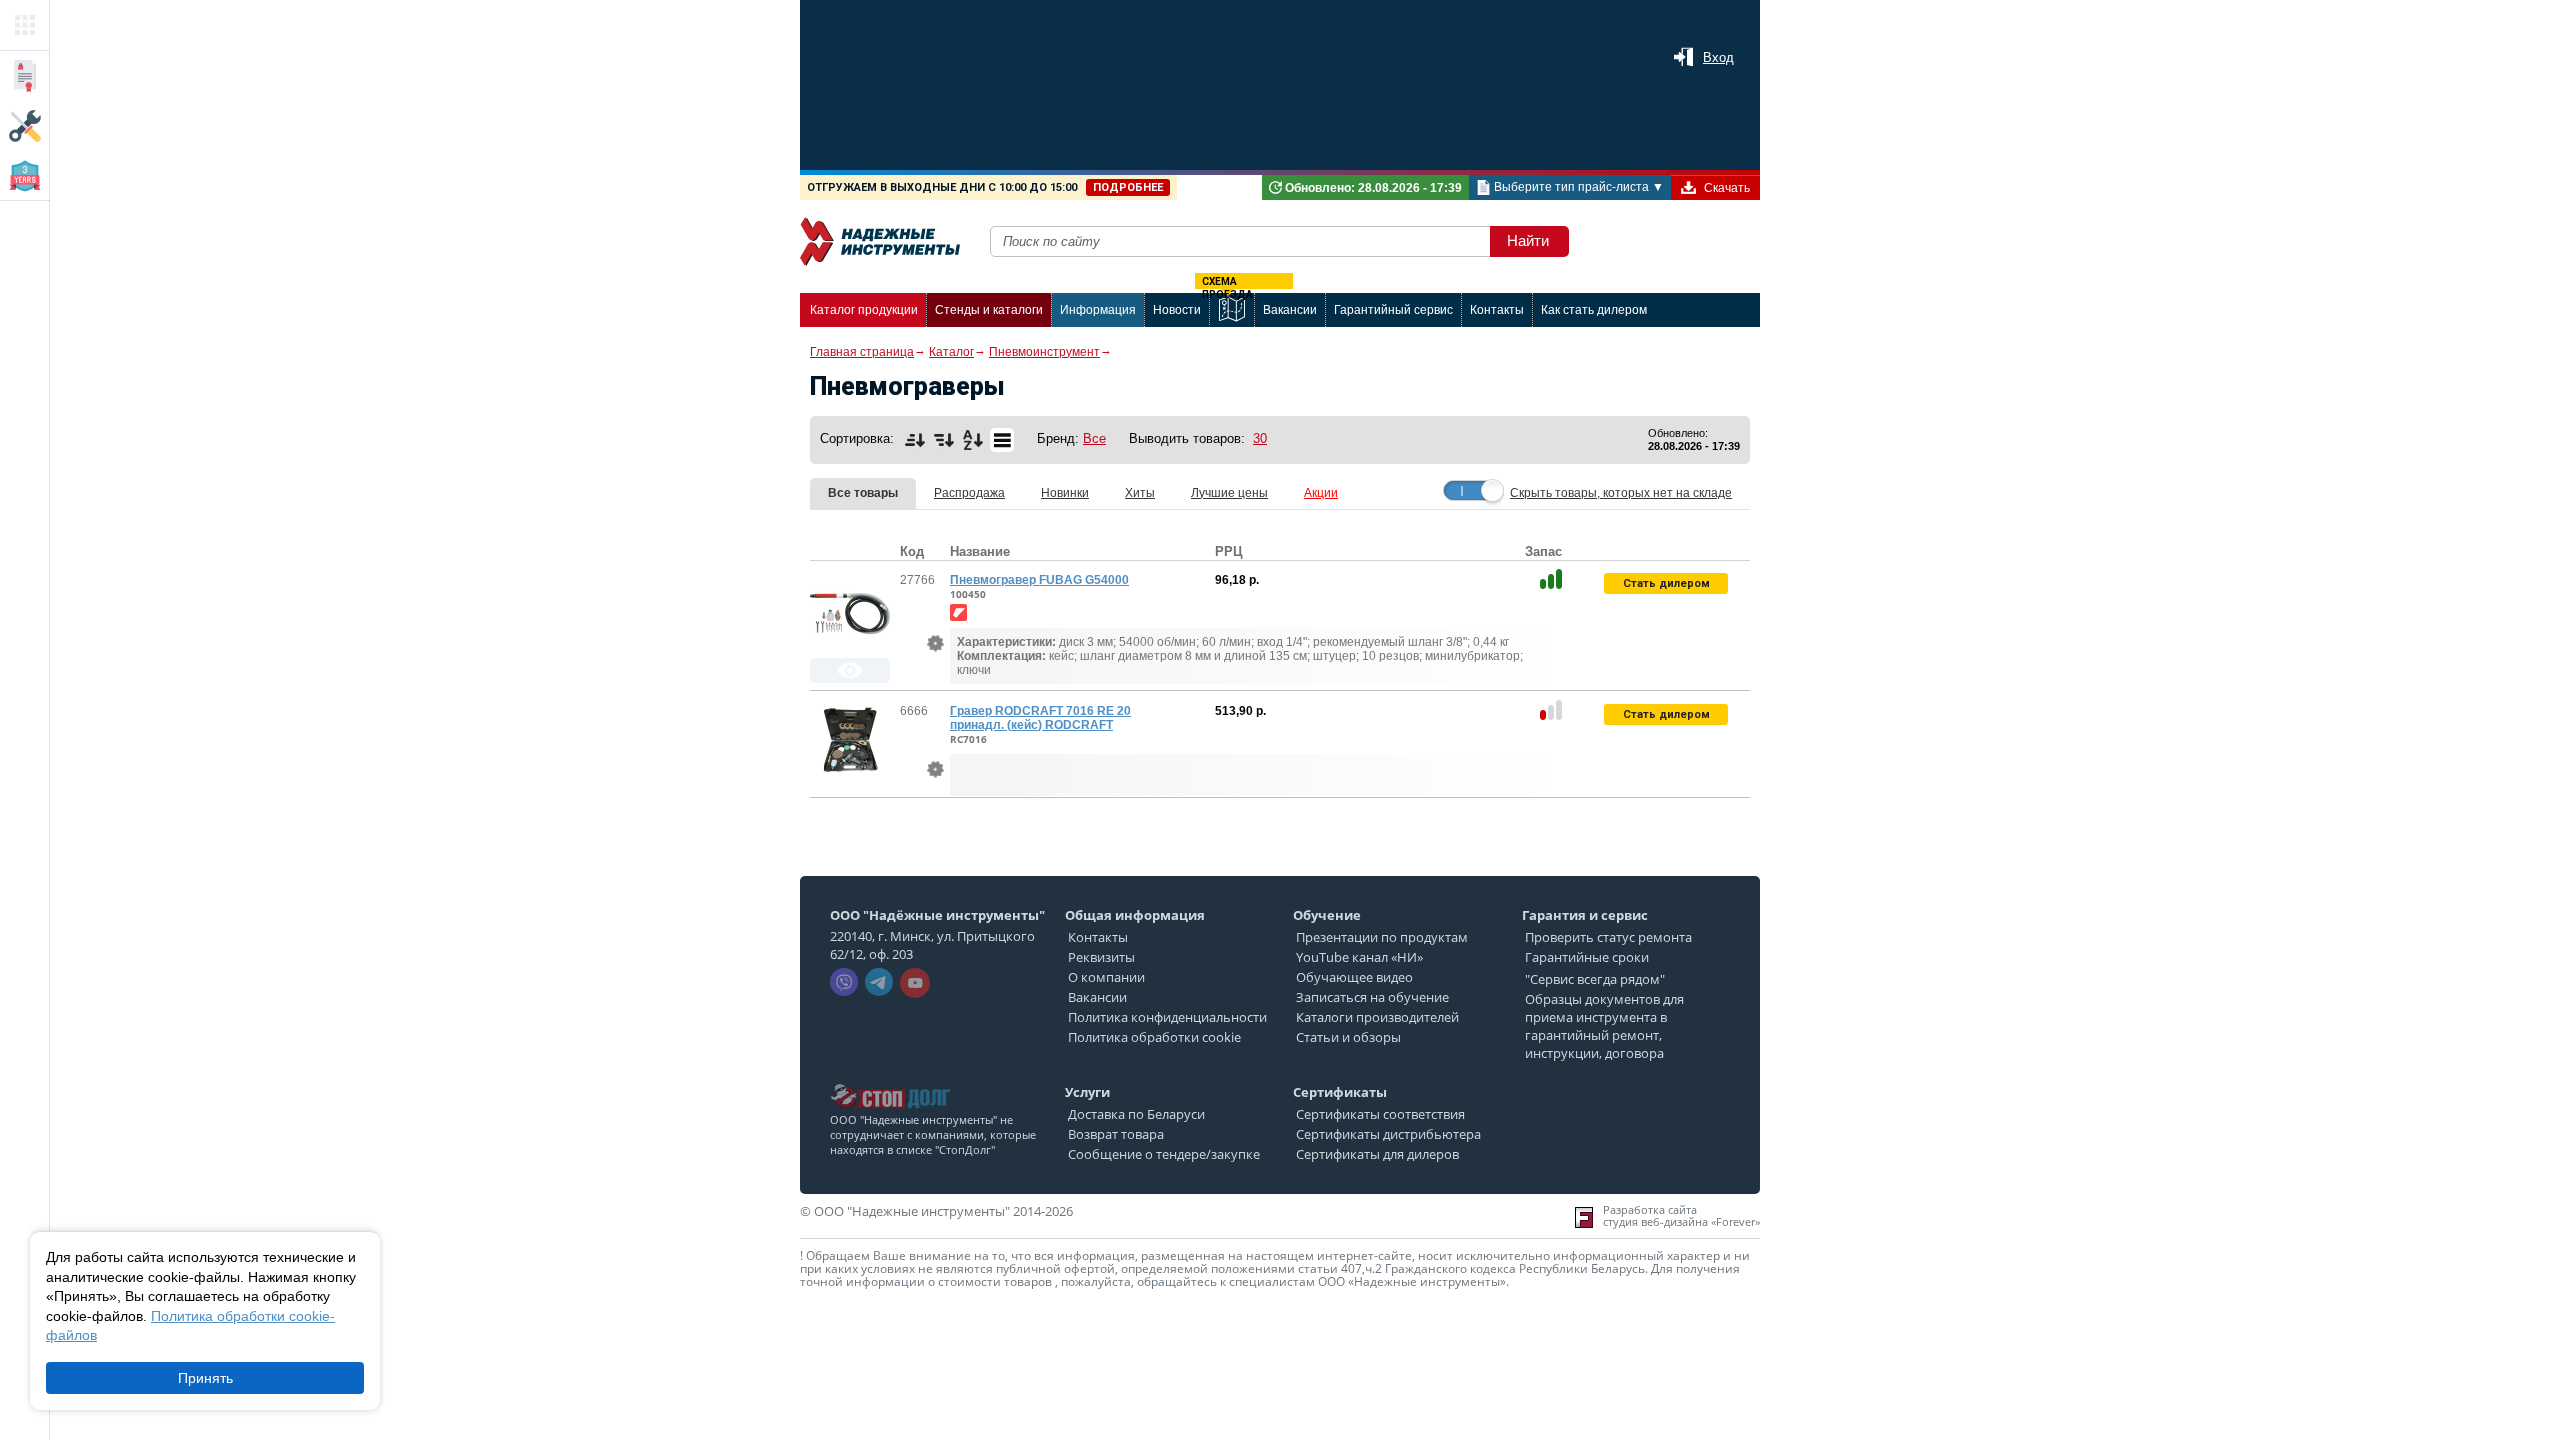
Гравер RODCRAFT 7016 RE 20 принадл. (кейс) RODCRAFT (1040, 718)
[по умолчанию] (1002, 440)
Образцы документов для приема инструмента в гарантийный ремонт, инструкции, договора (1604, 1026)
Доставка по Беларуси (1136, 1114)
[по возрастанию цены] (915, 440)
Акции (1321, 493)
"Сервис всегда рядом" (1595, 979)
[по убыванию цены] (944, 440)
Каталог (951, 352)
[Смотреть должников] (890, 1078)
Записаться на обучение (1372, 997)
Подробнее (1128, 187)
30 (1260, 438)
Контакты (1098, 937)
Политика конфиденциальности (1167, 1017)
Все (1094, 438)
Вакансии (1097, 997)
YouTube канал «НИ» (1359, 957)
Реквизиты (1101, 957)
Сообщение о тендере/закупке (1164, 1154)
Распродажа (969, 493)
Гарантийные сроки (1587, 957)
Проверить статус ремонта (1608, 937)
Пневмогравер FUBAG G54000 (1039, 580)
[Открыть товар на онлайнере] (958, 612)
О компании (1106, 977)
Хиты (1140, 493)
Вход (1718, 57)
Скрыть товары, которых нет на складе (1621, 493)
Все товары (863, 493)
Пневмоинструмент (1044, 352)
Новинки (1065, 493)
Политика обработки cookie (1154, 1037)
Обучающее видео (1354, 977)
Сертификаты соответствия (1380, 1114)
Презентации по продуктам (1382, 937)
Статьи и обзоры (1348, 1037)
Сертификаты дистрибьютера (1388, 1134)
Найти (1528, 240)
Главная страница (862, 352)
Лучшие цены (1229, 493)
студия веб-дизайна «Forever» (1681, 1222)
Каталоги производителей (1377, 1017)
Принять (205, 1378)
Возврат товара (1116, 1134)
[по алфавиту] (973, 440)
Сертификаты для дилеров (1377, 1154)
